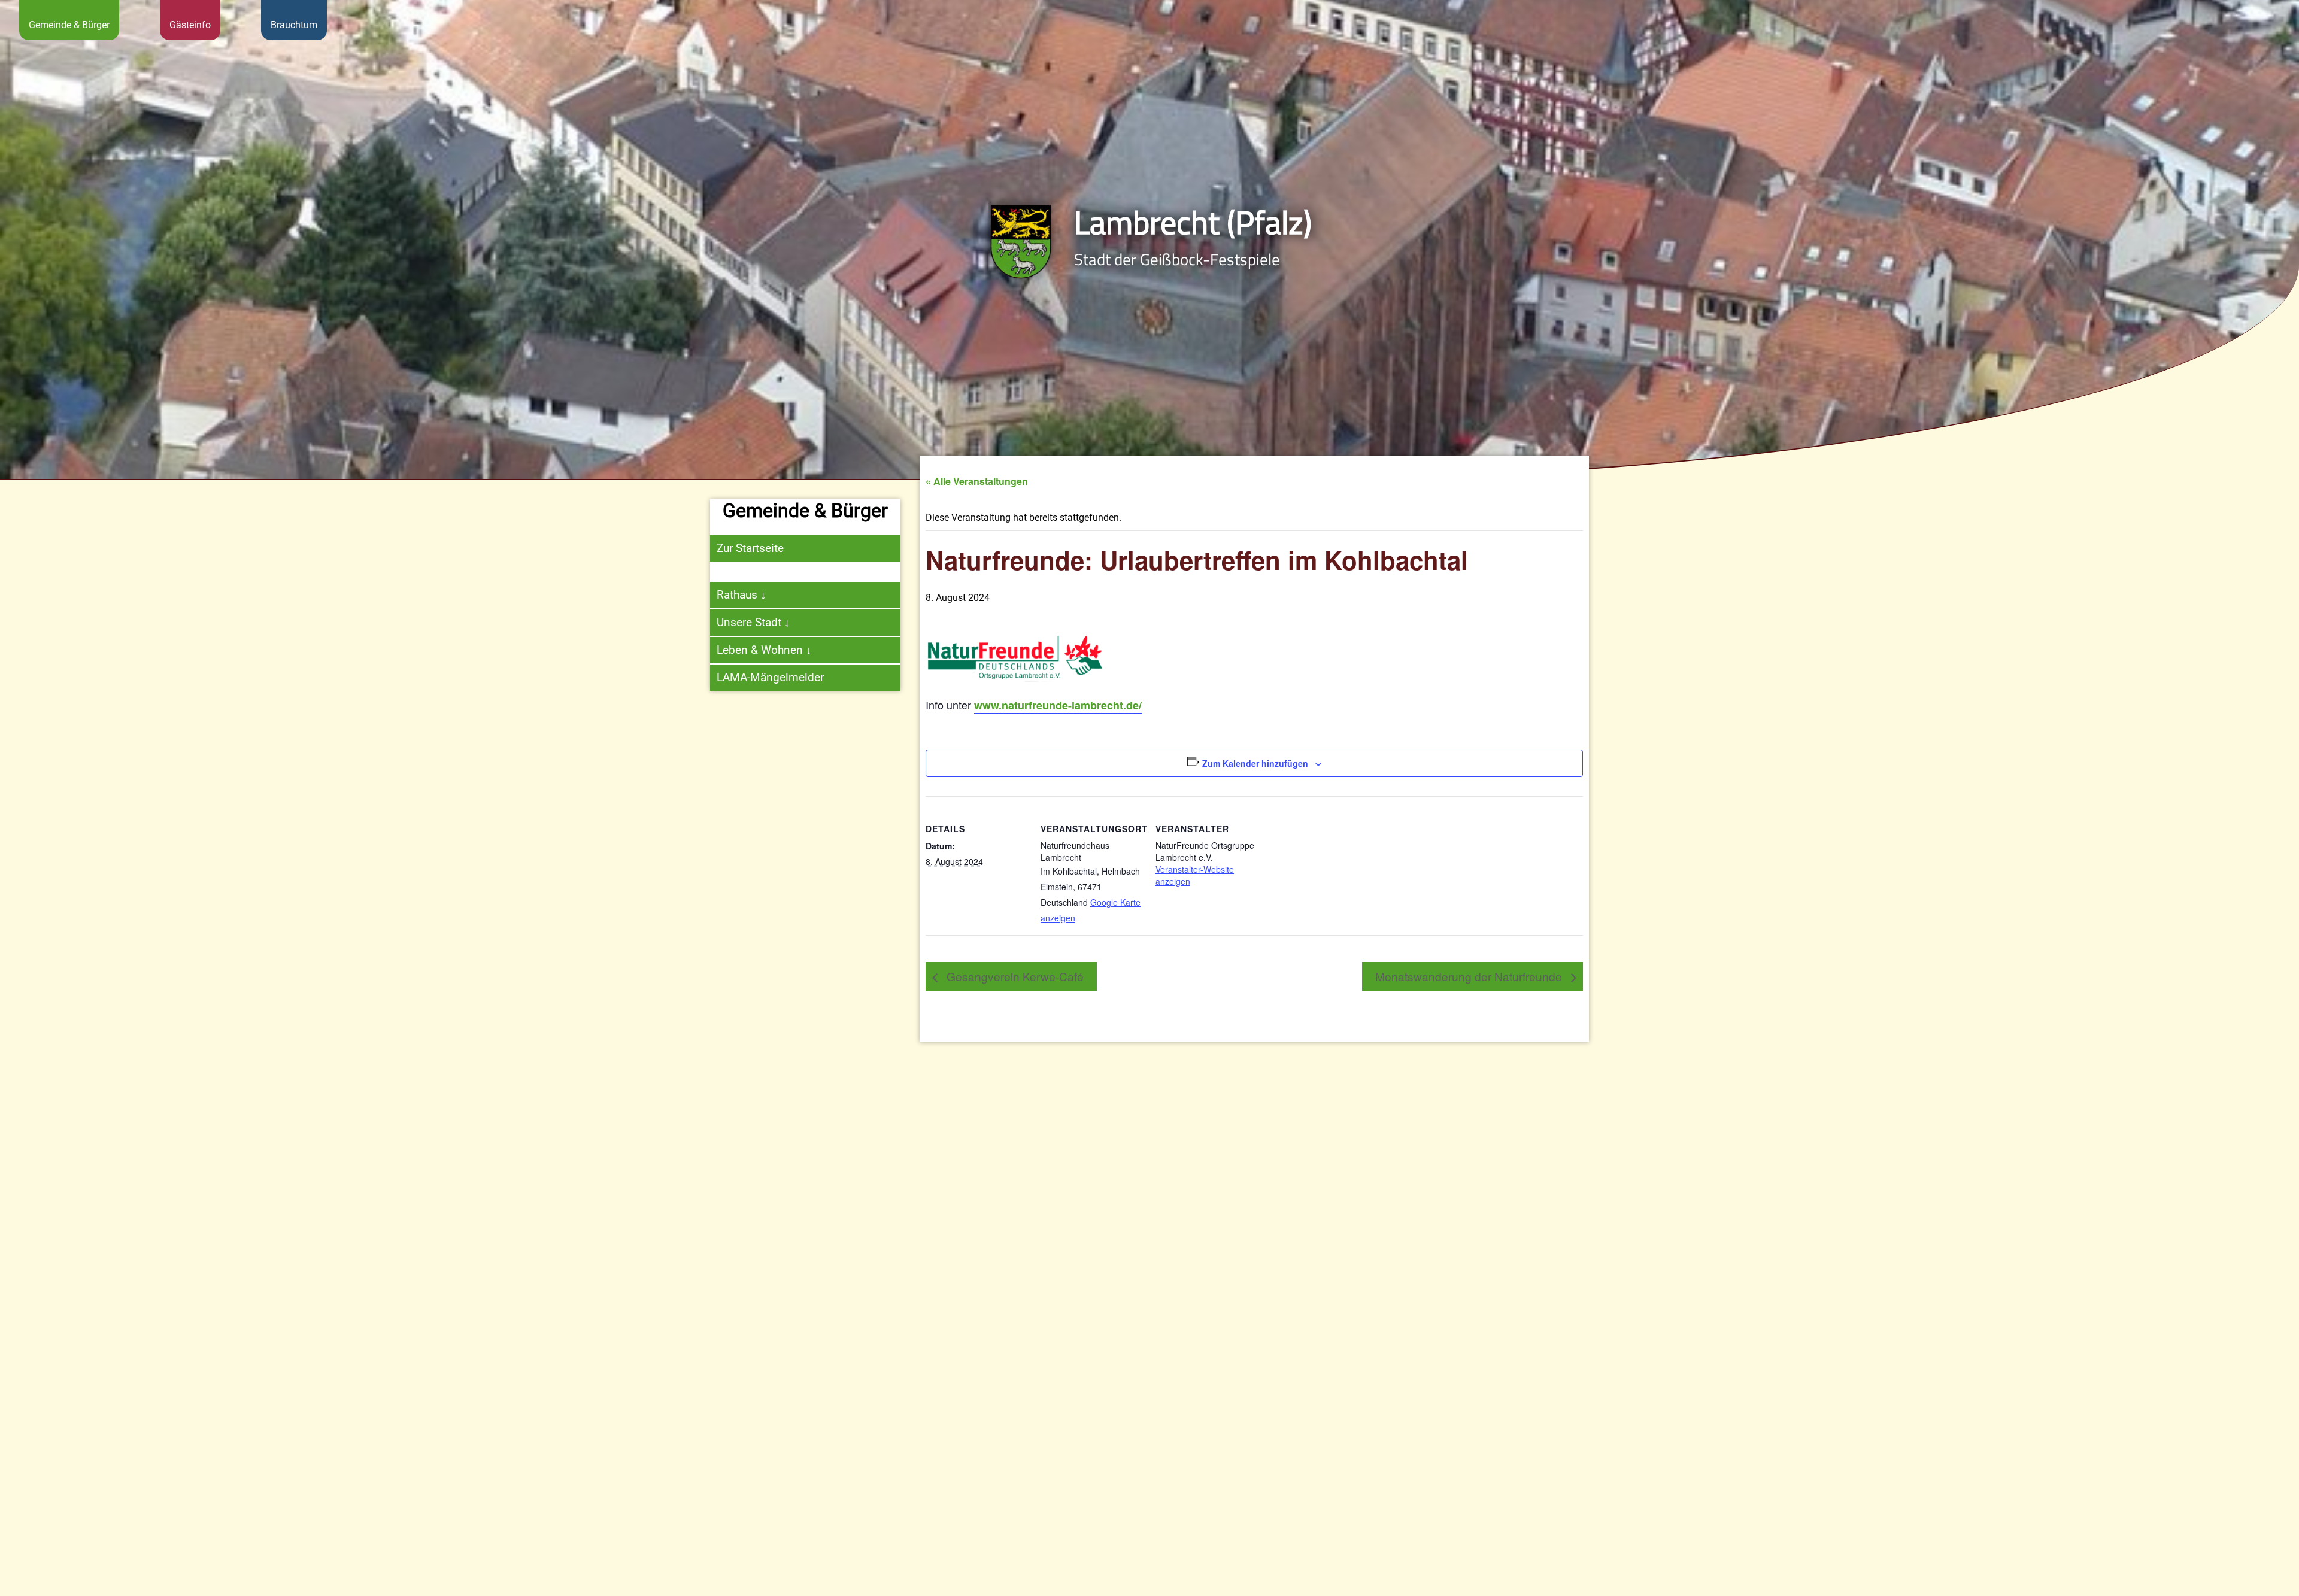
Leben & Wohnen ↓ (764, 650)
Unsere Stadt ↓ (753, 622)
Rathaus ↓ (741, 595)
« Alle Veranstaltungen (977, 481)
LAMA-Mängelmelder (770, 677)
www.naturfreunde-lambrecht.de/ (1058, 705)
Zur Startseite (750, 548)
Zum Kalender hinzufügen (1255, 763)
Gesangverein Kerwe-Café (1014, 976)
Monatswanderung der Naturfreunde (1470, 976)
